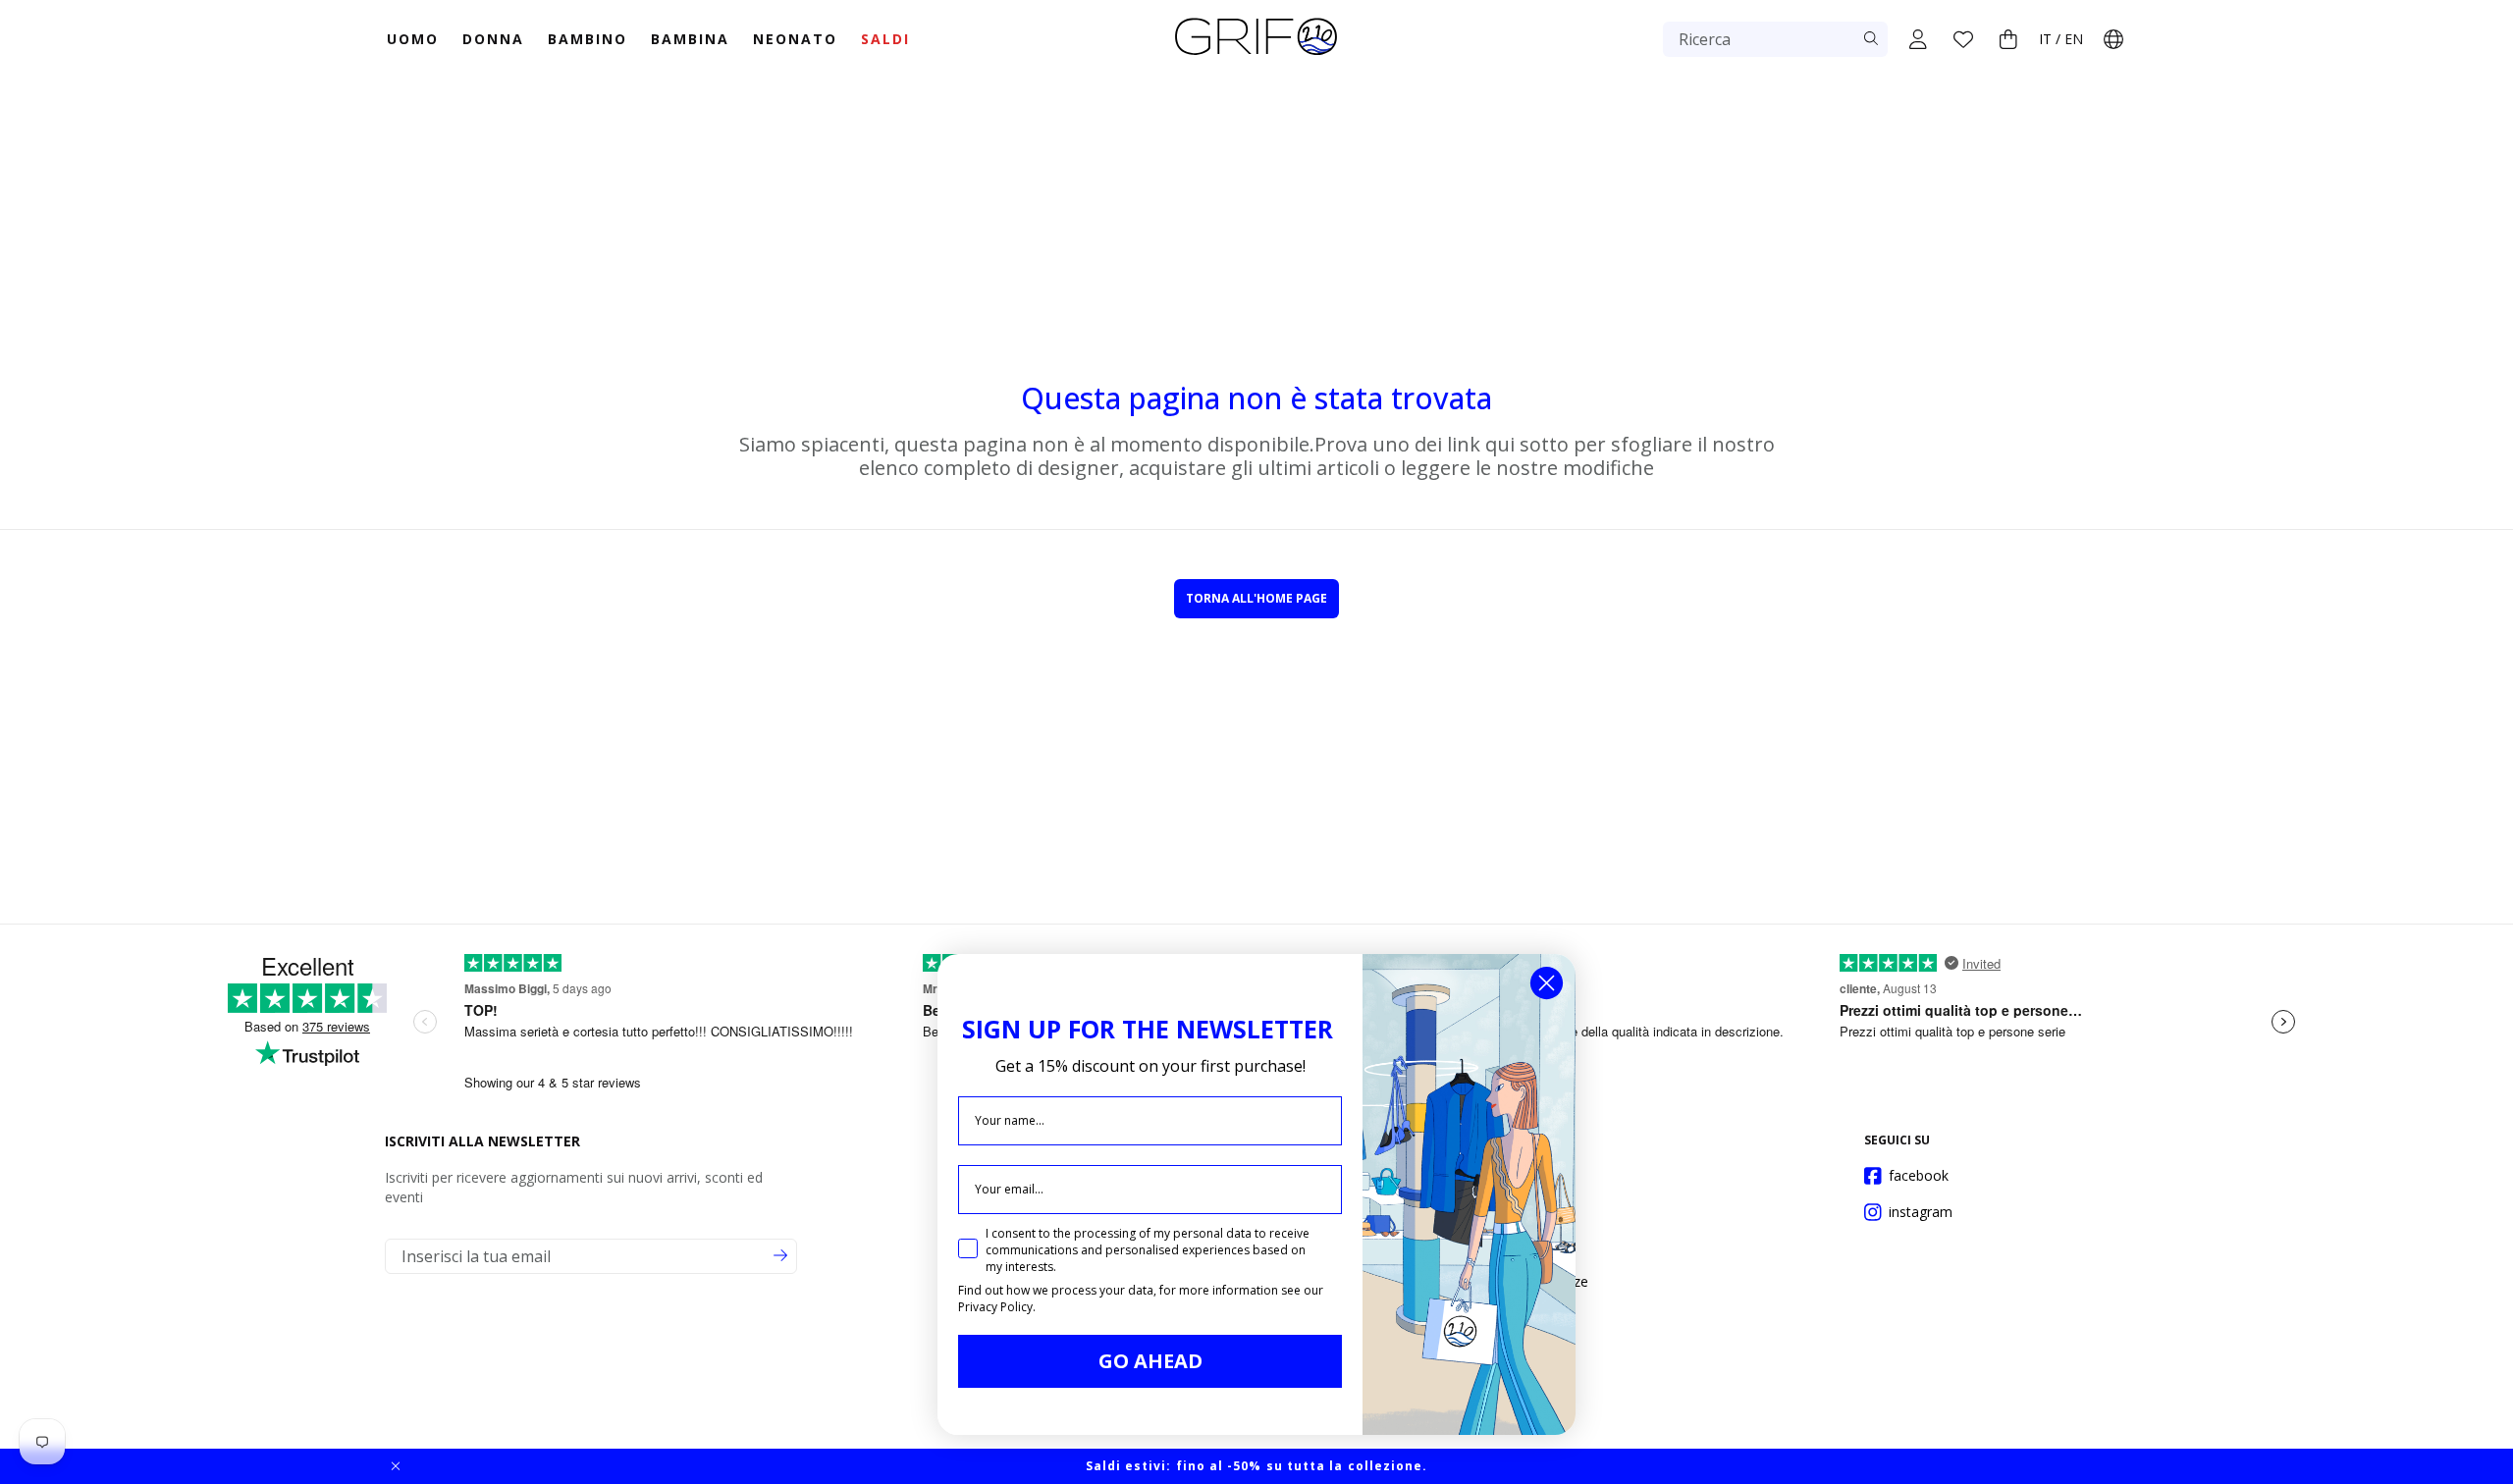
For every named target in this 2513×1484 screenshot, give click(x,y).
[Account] (1918, 39)
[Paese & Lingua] (2113, 39)
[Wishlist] (1963, 39)
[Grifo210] (1256, 57)
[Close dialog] (1547, 983)
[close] (396, 1466)
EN (2074, 39)
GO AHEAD (1150, 1361)
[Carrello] (2008, 39)
